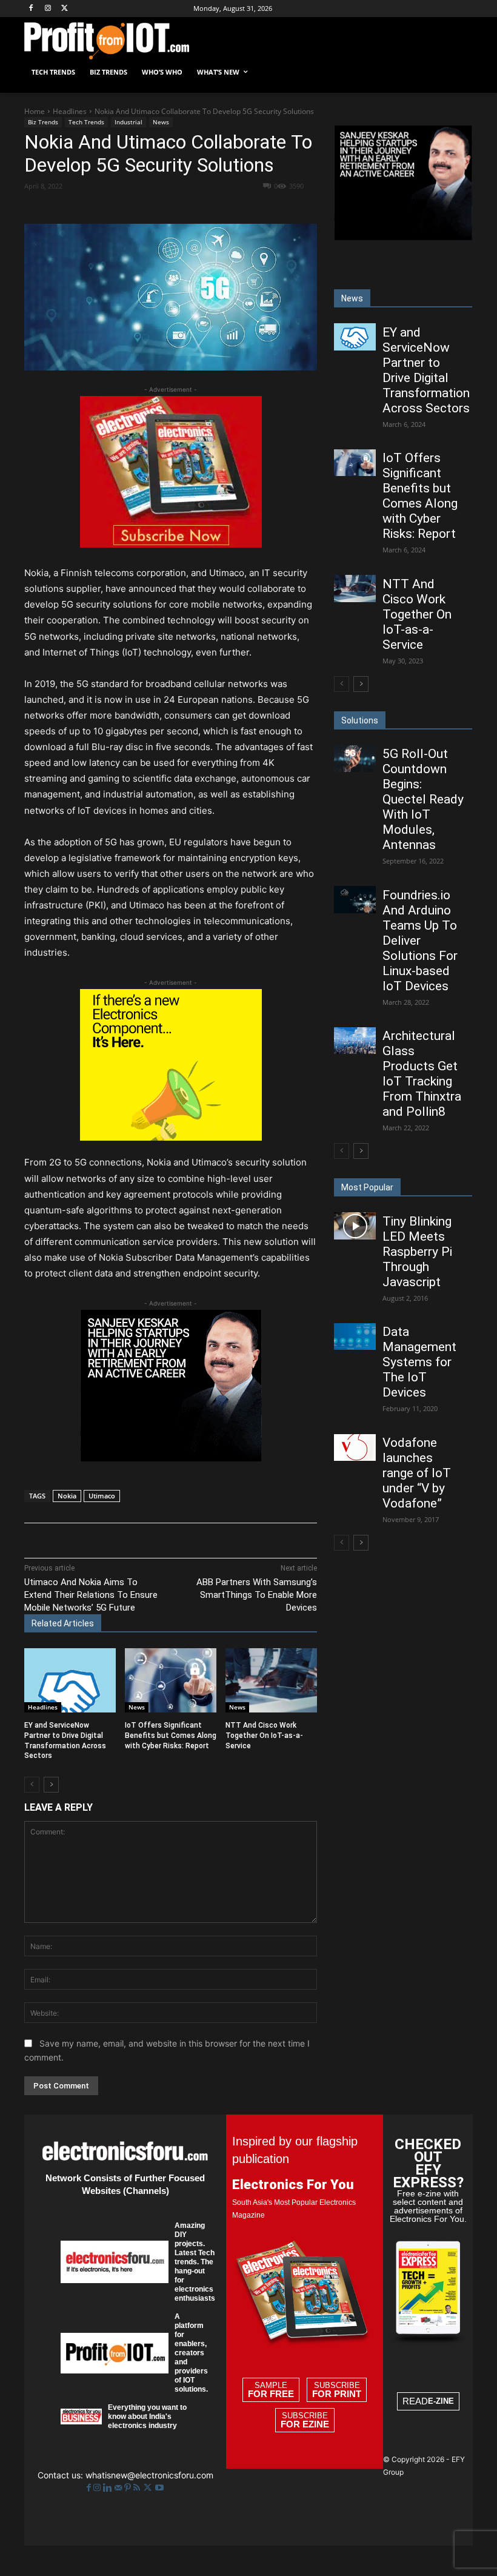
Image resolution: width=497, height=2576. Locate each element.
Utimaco (102, 1496)
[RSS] (138, 2488)
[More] (278, 207)
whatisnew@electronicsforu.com (149, 2475)
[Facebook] (31, 9)
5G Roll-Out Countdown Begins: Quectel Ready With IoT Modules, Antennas (423, 799)
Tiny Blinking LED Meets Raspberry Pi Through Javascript (417, 1252)
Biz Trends (43, 122)
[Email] (249, 207)
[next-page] (51, 1785)
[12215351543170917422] (171, 1458)
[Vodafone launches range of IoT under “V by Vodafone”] (355, 1447)
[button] (459, 72)
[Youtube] (159, 2488)
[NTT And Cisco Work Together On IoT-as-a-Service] (271, 1680)
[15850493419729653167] (171, 544)
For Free (271, 2394)
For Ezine (305, 2424)
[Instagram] (48, 9)
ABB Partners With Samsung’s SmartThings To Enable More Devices (257, 1595)
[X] (65, 9)
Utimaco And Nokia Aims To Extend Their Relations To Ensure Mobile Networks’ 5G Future (91, 1595)
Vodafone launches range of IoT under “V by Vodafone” (417, 1473)
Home (35, 111)
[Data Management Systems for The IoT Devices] (355, 1337)
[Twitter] (149, 2488)
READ (428, 2401)
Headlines (70, 111)
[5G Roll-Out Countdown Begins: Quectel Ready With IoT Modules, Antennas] (355, 759)
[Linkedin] (221, 207)
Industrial (128, 122)
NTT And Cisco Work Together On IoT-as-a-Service (264, 1736)
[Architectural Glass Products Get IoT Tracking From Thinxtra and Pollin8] (355, 1041)
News (161, 122)
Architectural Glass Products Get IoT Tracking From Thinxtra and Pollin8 (422, 1074)
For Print (337, 2394)
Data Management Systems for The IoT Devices (419, 1362)
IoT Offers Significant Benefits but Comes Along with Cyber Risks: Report (171, 1736)
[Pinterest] (165, 207)
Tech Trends (86, 122)
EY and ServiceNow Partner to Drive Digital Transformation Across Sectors (426, 370)
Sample (271, 2390)
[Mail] (119, 2488)
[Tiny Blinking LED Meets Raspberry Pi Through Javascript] (355, 1226)
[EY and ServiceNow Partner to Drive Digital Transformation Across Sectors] (70, 1680)
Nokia (67, 1496)
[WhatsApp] (193, 207)
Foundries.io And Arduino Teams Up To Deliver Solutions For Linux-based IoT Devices (420, 941)
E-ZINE (441, 2401)
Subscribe (337, 2390)
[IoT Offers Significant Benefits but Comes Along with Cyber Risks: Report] (171, 1680)
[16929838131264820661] (171, 1137)
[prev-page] (32, 1785)
